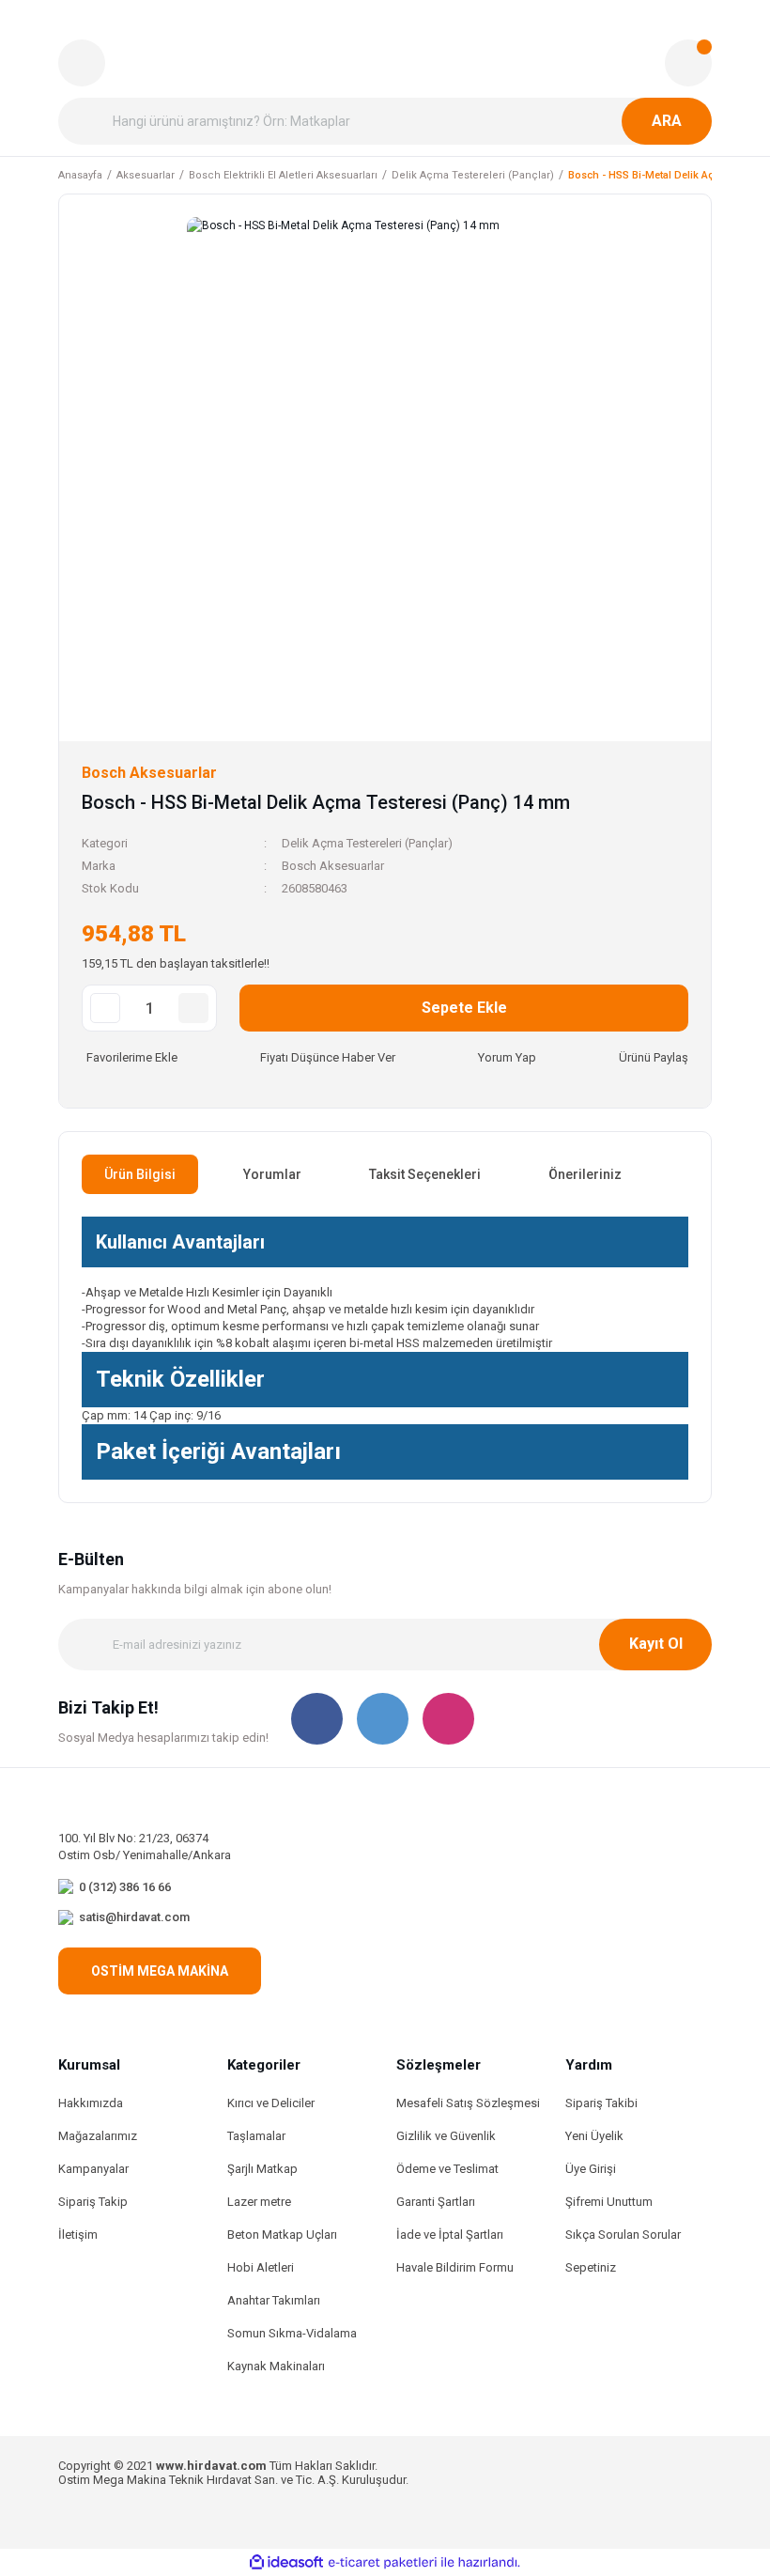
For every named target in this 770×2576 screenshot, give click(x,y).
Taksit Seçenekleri (425, 1174)
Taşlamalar (256, 2136)
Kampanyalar (93, 2169)
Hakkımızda (91, 2103)
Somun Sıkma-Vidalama (292, 2333)
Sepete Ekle (464, 1008)
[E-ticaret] (383, 2563)
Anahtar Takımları (274, 2300)
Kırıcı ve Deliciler (271, 2103)
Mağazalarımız (98, 2136)
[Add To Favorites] (130, 1057)
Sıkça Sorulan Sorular (623, 2235)
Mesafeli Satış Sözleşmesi (468, 2103)
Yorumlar (272, 1174)
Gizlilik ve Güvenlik (446, 2136)
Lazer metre (259, 2202)
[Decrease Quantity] (105, 1008)
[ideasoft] (286, 2562)
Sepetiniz (591, 2267)
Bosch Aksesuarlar (333, 866)
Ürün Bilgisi (140, 1174)
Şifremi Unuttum (609, 2202)
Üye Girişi (591, 2169)
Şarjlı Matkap (262, 2169)
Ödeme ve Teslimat (447, 2169)
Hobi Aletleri (261, 2267)
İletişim (78, 2235)
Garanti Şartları (436, 2202)
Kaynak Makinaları (276, 2366)
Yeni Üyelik (594, 2136)
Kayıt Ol (656, 1644)
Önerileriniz (585, 1174)
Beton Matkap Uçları (282, 2235)
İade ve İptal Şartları (450, 2235)
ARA (667, 121)
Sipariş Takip (93, 2202)
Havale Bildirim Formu (455, 2267)
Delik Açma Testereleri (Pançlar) (367, 843)
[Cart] (688, 63)
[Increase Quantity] (193, 1008)
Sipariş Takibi (601, 2103)
